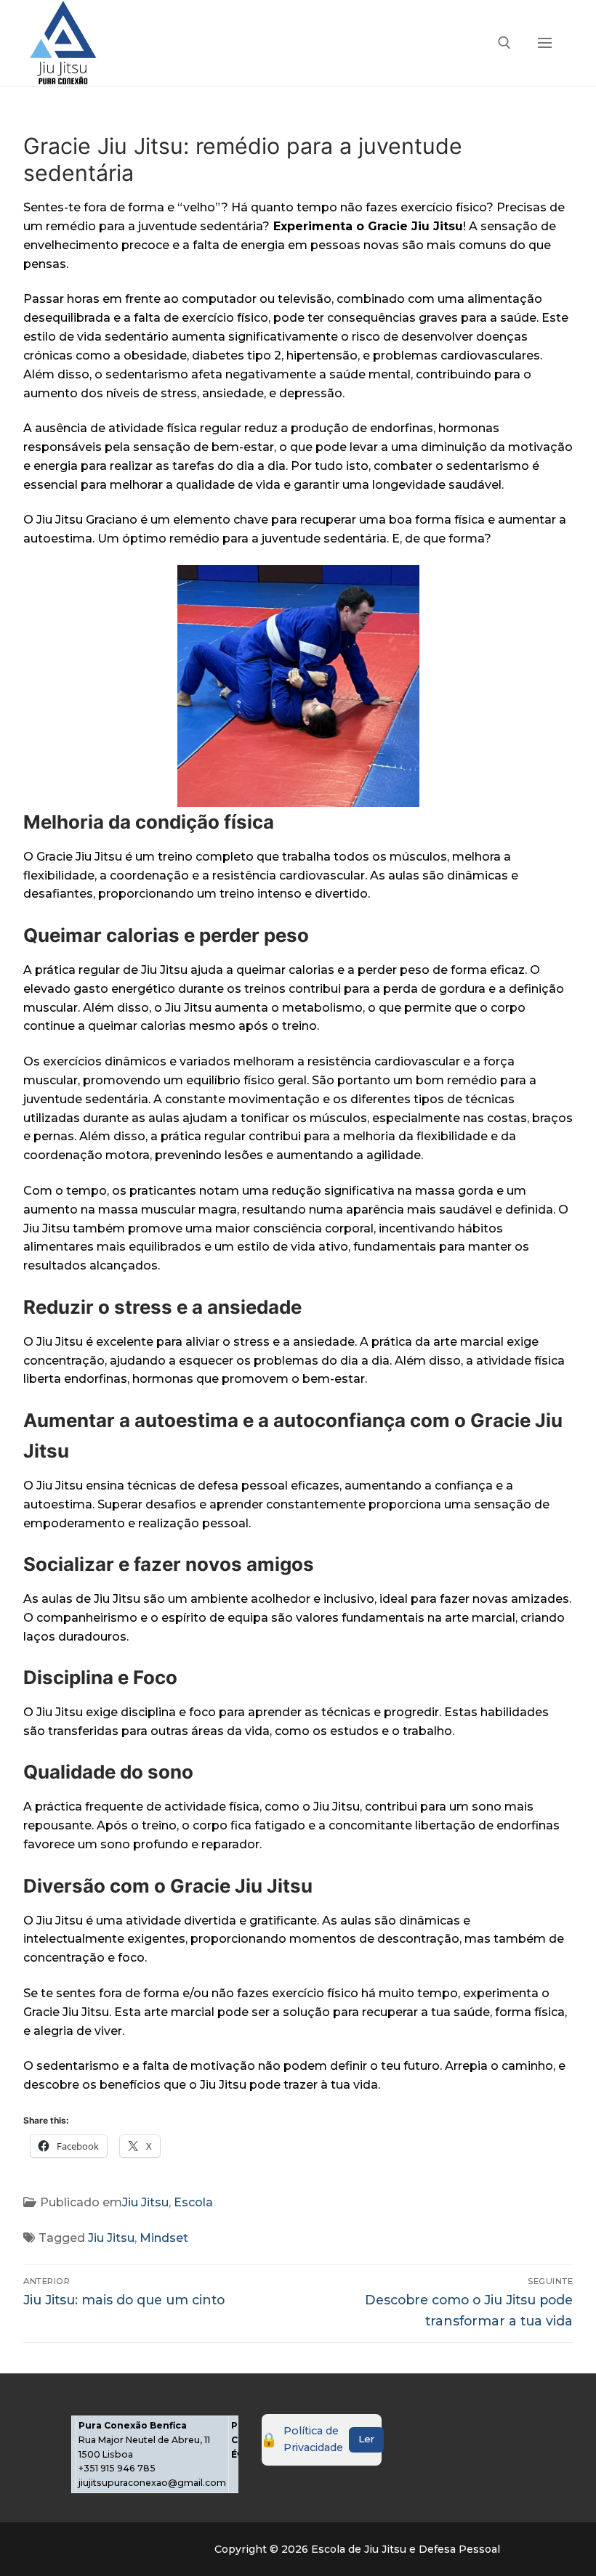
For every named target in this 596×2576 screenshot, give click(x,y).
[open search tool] (504, 43)
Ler (366, 2439)
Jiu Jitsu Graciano (87, 520)
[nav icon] (545, 43)
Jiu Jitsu (145, 2202)
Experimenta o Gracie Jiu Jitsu (368, 226)
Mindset (164, 2238)
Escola (193, 2202)
